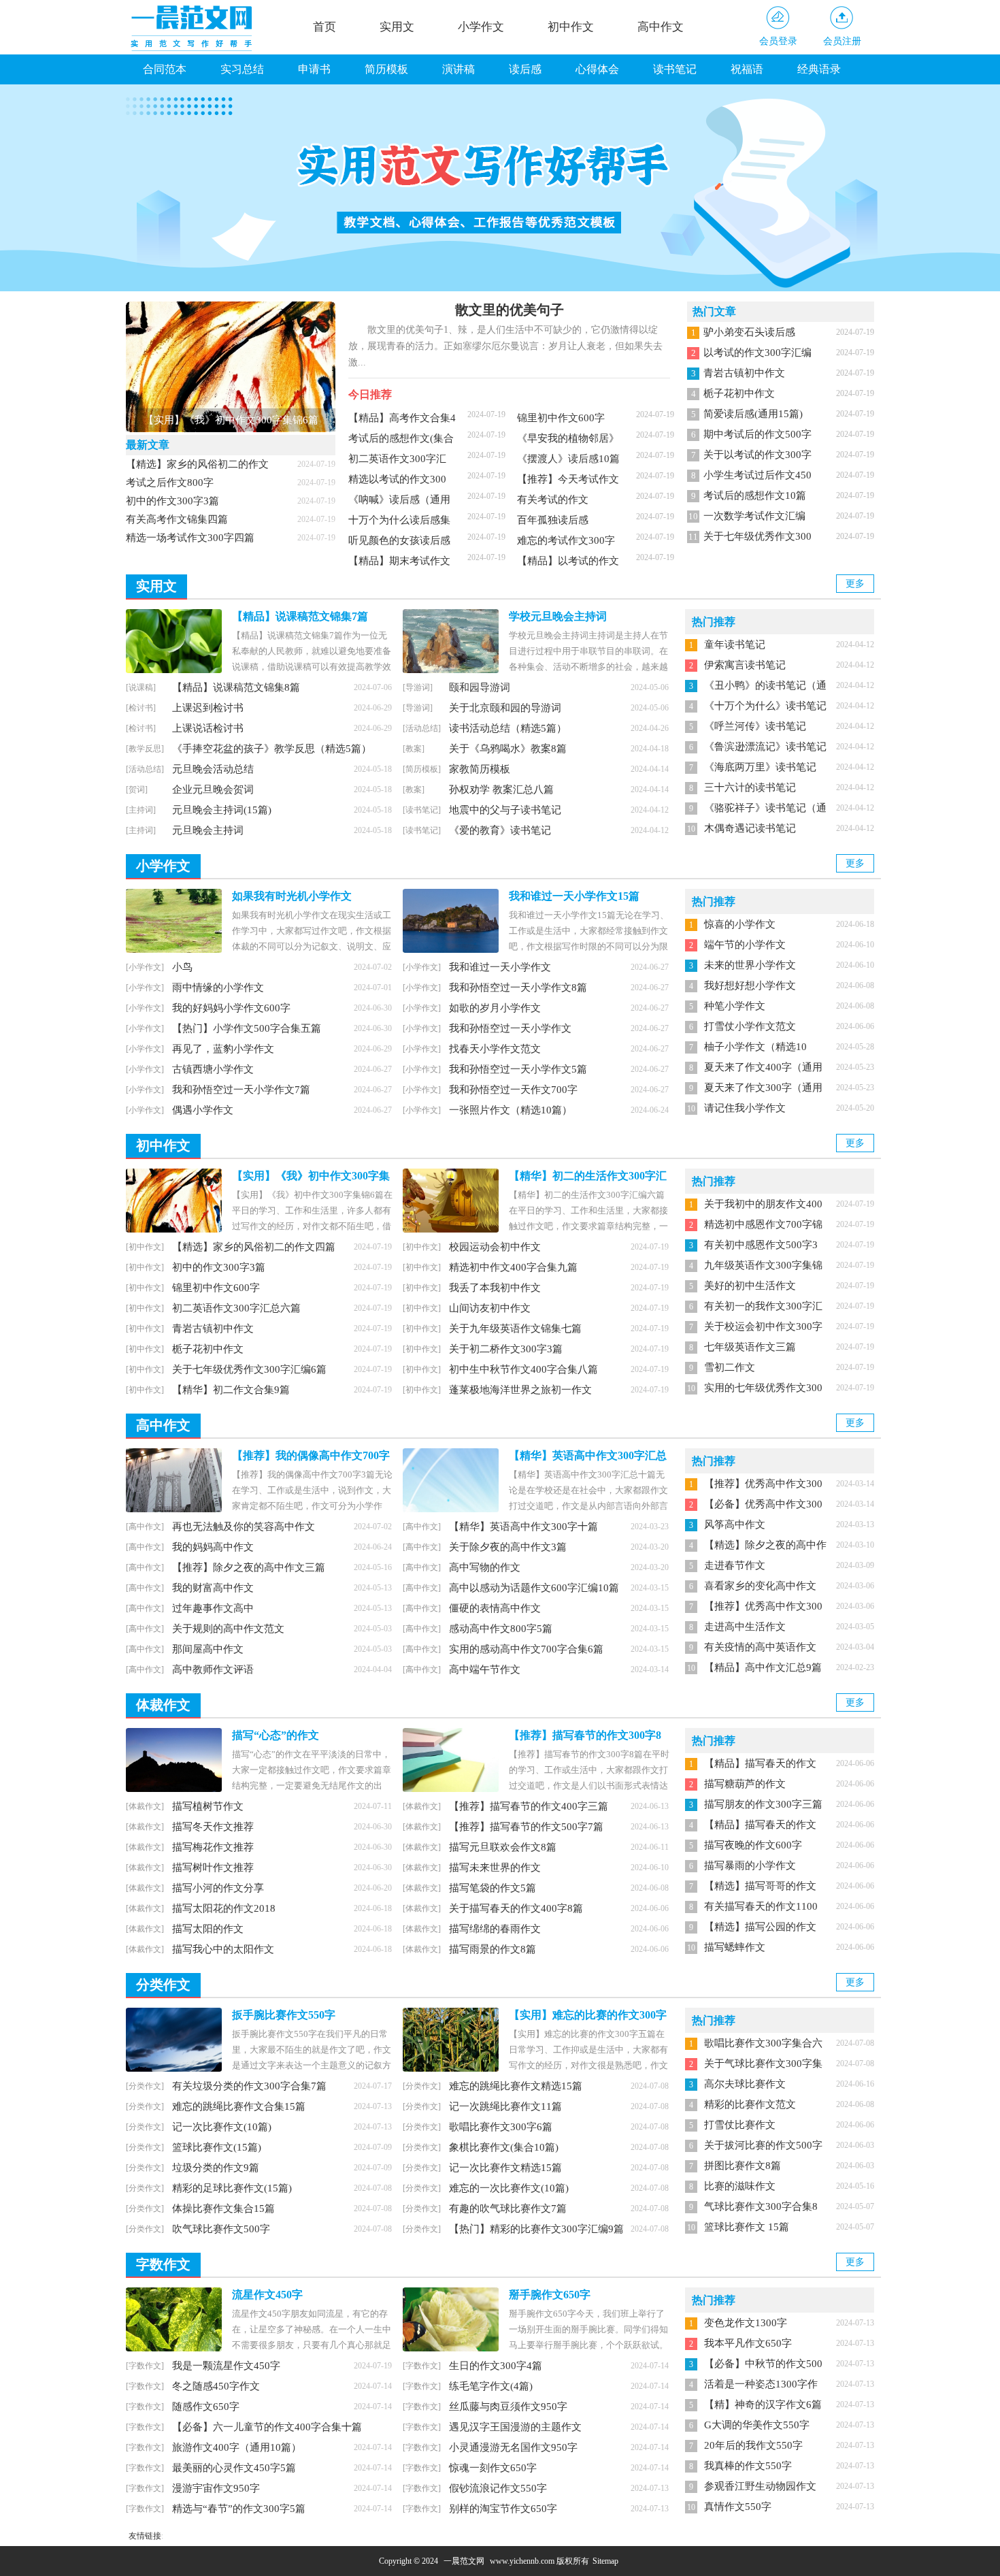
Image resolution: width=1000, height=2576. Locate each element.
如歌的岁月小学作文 (495, 1008)
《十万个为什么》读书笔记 (765, 706)
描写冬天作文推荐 (213, 1827)
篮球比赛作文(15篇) (217, 2147)
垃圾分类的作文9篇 (216, 2168)
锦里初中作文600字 (561, 418)
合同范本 (165, 69)
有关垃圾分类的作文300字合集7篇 (249, 2086)
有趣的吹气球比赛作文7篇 (508, 2208)
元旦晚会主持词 (208, 830)
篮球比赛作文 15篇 (747, 2227)
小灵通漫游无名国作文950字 (513, 2447)
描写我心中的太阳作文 (223, 1949)
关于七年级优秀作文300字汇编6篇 (249, 1369)
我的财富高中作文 (213, 1588)
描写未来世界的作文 (495, 1868)
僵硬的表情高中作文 (495, 1608)
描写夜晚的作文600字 (753, 1845)
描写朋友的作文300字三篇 (763, 1804)
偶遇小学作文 (203, 1110)
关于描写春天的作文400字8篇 (516, 1908)
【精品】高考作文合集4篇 (402, 422)
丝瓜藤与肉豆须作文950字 (508, 2407)
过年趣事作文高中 (213, 1608)
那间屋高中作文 (208, 1649)
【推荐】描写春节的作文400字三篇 (529, 1806)
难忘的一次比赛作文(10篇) (509, 2188)
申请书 (314, 69)
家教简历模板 (480, 769)
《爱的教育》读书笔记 (500, 830)
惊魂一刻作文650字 (493, 2468)
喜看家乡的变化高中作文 (760, 1586)
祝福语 (747, 69)
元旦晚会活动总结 (213, 769)
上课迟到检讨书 (208, 708)
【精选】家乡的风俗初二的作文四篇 (254, 1247)
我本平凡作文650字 (748, 2343)
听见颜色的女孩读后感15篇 (399, 544)
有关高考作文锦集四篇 (177, 519)
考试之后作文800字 (170, 483)
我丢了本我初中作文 (495, 1288)
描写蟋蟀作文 (735, 1947)
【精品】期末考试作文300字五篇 (399, 565)
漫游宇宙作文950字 (216, 2488)
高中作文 (661, 27)
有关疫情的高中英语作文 (760, 1647)
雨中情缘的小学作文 (218, 988)
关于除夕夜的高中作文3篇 (508, 1547)
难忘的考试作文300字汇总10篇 (566, 544)
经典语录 (819, 69)
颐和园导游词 (480, 687)
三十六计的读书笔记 (750, 787)
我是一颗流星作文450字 (226, 2366)
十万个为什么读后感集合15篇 (399, 524)
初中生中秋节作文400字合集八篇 (523, 1369)
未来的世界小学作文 (750, 965)
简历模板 (386, 69)
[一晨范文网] (194, 28)
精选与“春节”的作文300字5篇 (239, 2509)
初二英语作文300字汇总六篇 (397, 463)
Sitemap (605, 2561)
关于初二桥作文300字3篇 (506, 1349)
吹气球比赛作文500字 (221, 2229)
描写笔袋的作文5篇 (493, 1888)
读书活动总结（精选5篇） (508, 728)
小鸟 (182, 967)
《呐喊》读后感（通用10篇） (399, 504)
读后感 (525, 69)
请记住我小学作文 (745, 1108)
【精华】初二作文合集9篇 (231, 1390)
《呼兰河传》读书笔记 (755, 726)
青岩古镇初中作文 (744, 373)
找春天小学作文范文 (495, 1049)
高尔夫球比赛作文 (745, 2084)
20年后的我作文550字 (753, 2445)
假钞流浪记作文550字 (498, 2488)
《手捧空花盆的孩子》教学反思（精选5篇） (272, 749)
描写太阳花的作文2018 (224, 1908)
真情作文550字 (738, 2507)
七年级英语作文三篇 (750, 1347)
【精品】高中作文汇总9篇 (763, 1667)
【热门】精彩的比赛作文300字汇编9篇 (536, 2229)
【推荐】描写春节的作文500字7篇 (526, 1827)
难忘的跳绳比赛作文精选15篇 (516, 2086)
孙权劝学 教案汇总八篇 (501, 789)
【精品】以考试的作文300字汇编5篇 (568, 565)
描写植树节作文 (208, 1806)
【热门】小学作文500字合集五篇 (247, 1028)
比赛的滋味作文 (740, 2186)
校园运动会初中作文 (495, 1247)
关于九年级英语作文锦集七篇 (515, 1328)
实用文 (397, 27)
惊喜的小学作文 (740, 924)
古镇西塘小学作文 (213, 1069)
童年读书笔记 (735, 645)
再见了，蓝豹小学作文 (223, 1049)
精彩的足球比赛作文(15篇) (232, 2188)
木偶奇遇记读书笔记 (750, 828)
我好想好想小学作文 (750, 985)
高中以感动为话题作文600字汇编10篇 (534, 1588)
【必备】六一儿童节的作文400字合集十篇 (267, 2427)
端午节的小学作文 (745, 945)
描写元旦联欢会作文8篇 (503, 1847)
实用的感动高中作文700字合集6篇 (526, 1649)
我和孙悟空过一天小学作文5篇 (518, 1069)
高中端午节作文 (485, 1669)
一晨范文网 (464, 2561)
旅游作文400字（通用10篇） (237, 2447)
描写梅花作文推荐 (213, 1847)
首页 (324, 27)
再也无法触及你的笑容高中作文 (244, 1527)
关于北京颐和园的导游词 (505, 708)
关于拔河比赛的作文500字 (763, 2145)
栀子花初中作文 (739, 393)
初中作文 (571, 27)
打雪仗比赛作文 (740, 2125)
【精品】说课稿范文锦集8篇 (236, 687)
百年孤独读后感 (553, 520)
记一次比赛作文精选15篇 (505, 2168)
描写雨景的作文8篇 (493, 1949)
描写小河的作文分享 (218, 1888)
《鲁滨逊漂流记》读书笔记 (765, 747)
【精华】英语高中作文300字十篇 (523, 1527)
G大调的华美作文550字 (757, 2425)
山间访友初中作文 (490, 1308)
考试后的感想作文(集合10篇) (401, 442)
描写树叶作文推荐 (213, 1868)
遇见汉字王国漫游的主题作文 (515, 2427)
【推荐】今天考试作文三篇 (568, 483)
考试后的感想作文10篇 (755, 495)
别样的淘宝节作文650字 (503, 2509)
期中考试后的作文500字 (757, 434)
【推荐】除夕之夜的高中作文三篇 (249, 1567)
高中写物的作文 (485, 1567)
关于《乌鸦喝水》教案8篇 (508, 749)
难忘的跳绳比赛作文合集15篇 (239, 2106)
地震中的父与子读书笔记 (505, 810)
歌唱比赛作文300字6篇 (501, 2127)
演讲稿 (459, 69)
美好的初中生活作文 (750, 1286)
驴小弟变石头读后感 (749, 332)
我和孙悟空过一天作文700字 (513, 1090)
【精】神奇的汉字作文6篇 (763, 2404)
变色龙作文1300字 (746, 2323)
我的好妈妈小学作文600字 (231, 1008)
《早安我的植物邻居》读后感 (568, 442)
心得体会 (597, 69)
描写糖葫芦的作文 (745, 1784)
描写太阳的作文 (208, 1929)
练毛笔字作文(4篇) (491, 2386)
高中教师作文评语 (213, 1669)
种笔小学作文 (735, 1006)
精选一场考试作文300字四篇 (190, 538)
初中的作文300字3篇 (172, 501)
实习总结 (242, 69)
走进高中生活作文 (745, 1627)
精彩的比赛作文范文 (750, 2104)
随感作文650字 (206, 2407)
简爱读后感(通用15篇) (753, 414)
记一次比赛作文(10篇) (222, 2127)
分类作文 (163, 1985)
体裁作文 (163, 1705)
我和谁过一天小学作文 (500, 967)
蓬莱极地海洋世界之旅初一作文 (520, 1390)
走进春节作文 (735, 1565)
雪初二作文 (730, 1367)
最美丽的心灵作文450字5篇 (234, 2468)
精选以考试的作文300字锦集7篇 (397, 483)
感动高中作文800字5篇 (501, 1629)
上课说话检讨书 (208, 728)
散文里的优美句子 (510, 310)
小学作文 (481, 27)
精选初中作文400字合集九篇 (513, 1267)
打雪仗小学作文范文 (750, 1026)
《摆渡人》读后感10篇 (568, 459)
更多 (855, 584)
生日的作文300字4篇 (496, 2366)
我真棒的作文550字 (748, 2466)
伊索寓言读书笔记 (745, 665)
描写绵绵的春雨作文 (495, 1929)
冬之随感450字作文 (216, 2386)
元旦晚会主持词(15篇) (222, 810)
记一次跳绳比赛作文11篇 (505, 2106)
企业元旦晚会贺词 (213, 789)
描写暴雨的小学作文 (750, 1865)
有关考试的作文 (553, 500)
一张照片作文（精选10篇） (511, 1110)
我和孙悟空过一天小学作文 (510, 1028)
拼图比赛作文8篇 (743, 2166)
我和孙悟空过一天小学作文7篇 (241, 1090)
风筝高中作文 (735, 1525)
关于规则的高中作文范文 (228, 1629)
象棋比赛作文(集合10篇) (504, 2147)
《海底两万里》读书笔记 (760, 767)
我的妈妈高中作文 (213, 1547)
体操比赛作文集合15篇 (223, 2208)
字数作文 (163, 2264)
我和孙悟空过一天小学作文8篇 (518, 988)
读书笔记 (675, 69)
